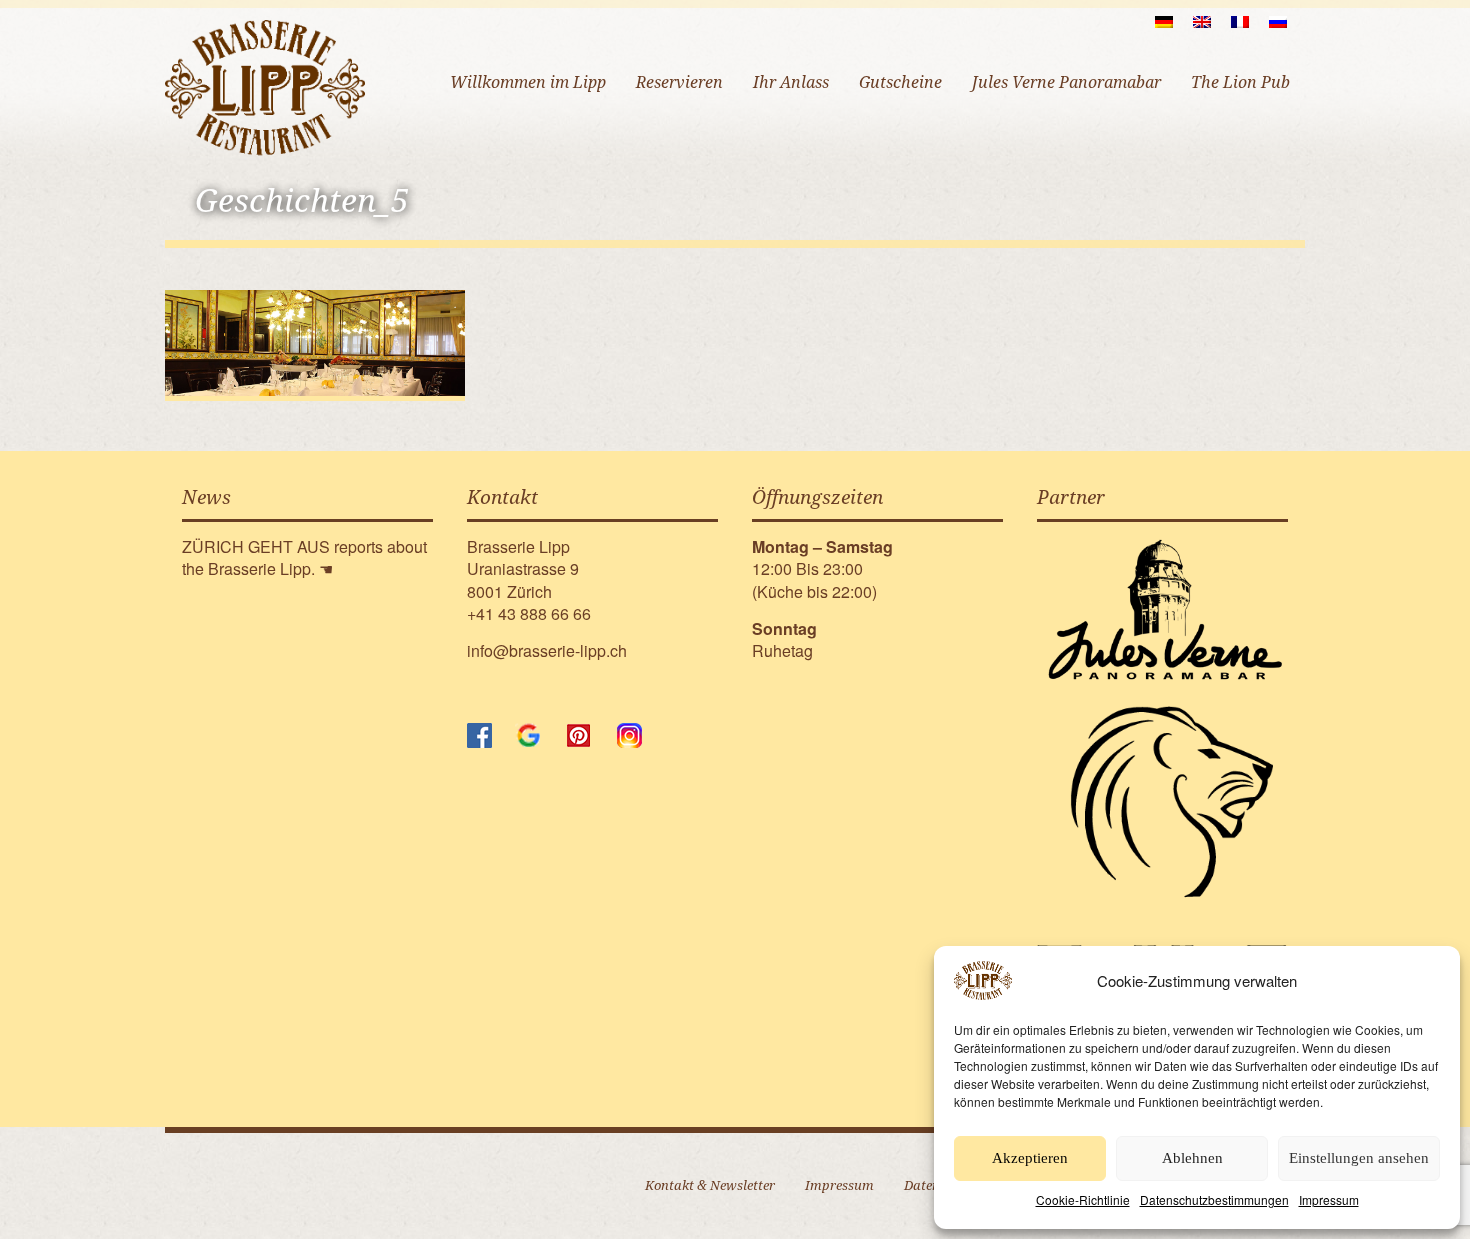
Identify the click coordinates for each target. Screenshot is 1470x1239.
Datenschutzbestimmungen (1214, 1199)
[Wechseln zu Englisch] (1202, 21)
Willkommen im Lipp (528, 82)
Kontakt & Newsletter (710, 1185)
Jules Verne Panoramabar (1066, 82)
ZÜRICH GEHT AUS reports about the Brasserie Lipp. (304, 557)
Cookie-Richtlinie (1083, 1199)
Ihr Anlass (791, 82)
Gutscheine (900, 82)
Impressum (1329, 1199)
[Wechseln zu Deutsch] (1164, 21)
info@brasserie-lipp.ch (547, 650)
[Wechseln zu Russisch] (1278, 21)
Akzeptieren (1030, 1158)
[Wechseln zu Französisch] (1240, 21)
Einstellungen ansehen (1359, 1158)
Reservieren (679, 82)
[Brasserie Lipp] (265, 87)
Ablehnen (1192, 1158)
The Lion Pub (1240, 82)
